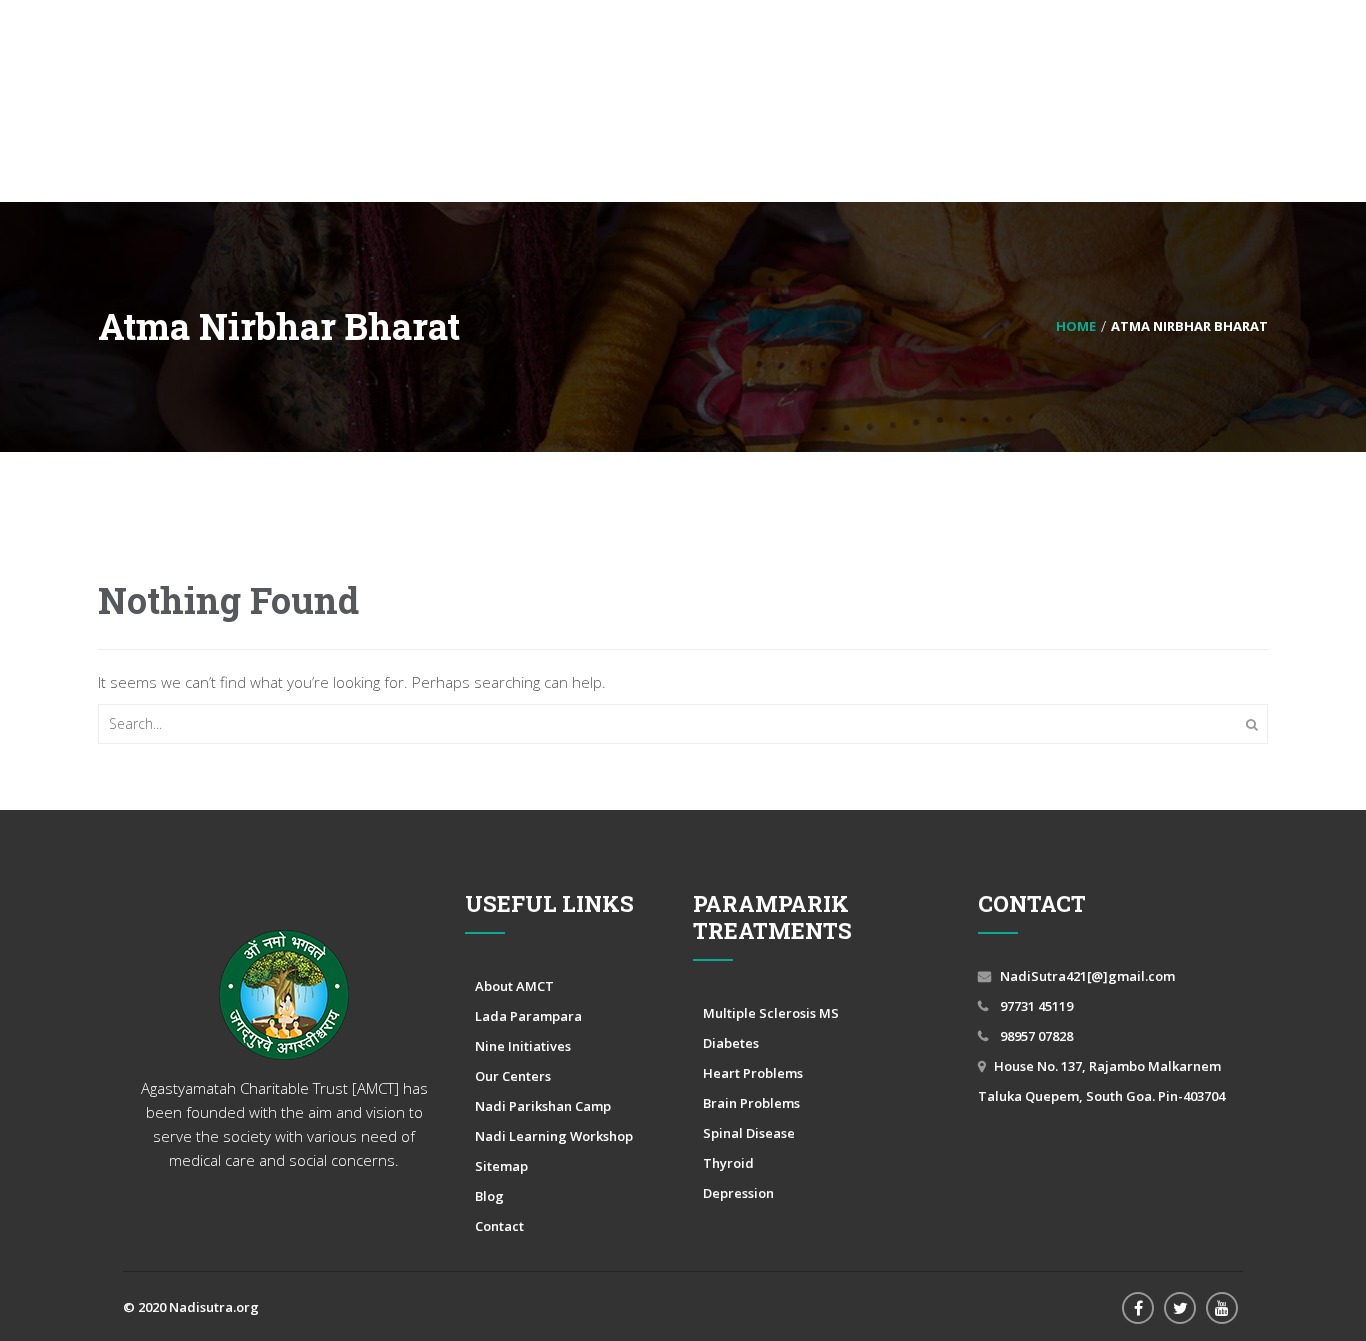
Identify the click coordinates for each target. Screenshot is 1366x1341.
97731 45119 (1035, 1006)
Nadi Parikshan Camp (543, 1106)
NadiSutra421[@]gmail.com (1087, 976)
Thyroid (728, 1163)
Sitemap (501, 1166)
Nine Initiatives (523, 1046)
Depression (738, 1193)
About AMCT (514, 986)
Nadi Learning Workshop (554, 1136)
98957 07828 (1035, 1036)
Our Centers (513, 1076)
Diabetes (731, 1043)
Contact (499, 1226)
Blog (489, 1196)
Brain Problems (751, 1103)
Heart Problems (753, 1073)
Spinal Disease (749, 1133)
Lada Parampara (528, 1016)
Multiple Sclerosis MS (771, 1013)
